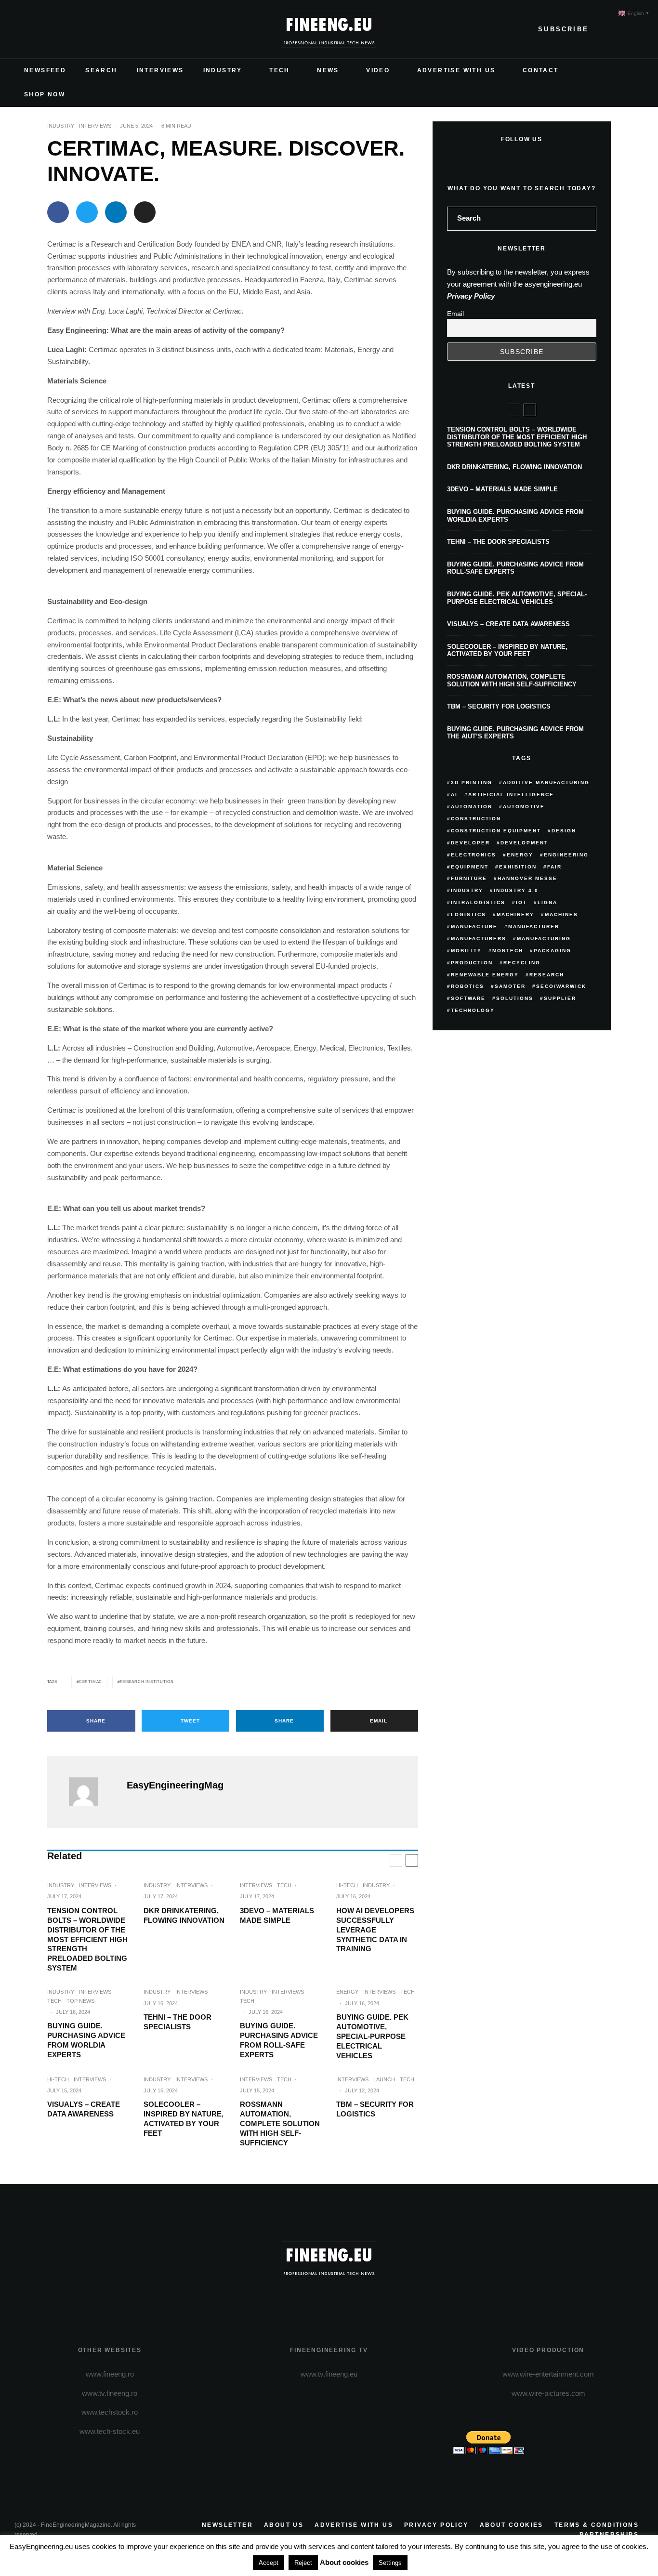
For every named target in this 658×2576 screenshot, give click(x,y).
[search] (586, 219)
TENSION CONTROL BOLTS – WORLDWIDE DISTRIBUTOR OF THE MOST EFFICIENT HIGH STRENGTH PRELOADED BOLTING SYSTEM (87, 1939)
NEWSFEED (45, 70)
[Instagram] (53, 29)
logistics (468, 914)
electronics (474, 855)
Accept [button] (269, 2563)
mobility (466, 951)
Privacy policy (436, 2525)
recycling (522, 963)
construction (476, 819)
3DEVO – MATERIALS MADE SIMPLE (277, 1915)
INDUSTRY (223, 70)
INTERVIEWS (160, 70)
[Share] (58, 212)
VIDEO (378, 70)
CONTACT (541, 70)
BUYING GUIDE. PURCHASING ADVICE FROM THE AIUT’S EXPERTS (515, 733)
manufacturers (479, 939)
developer (470, 843)
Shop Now (45, 94)
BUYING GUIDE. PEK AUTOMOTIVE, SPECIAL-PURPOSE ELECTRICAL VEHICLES (372, 2036)
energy (520, 855)
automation (472, 807)
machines (561, 914)
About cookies (512, 2525)
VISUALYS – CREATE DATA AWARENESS (84, 2109)
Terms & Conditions (597, 2525)
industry (467, 890)
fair (554, 867)
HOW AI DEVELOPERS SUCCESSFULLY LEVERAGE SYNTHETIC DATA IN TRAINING (375, 1930)
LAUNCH (384, 2079)
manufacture (474, 927)
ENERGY (347, 1992)
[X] (38, 29)
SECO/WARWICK (561, 986)
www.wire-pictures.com (548, 2393)
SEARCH (101, 70)
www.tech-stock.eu (110, 2431)
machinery (515, 914)
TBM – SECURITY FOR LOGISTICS (375, 2109)
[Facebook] (22, 29)
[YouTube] (68, 29)
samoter (510, 986)
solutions (515, 998)
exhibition (518, 867)
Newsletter (227, 2525)
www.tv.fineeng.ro (110, 2393)
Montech (508, 951)
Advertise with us (354, 2525)
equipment (470, 867)
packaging (553, 951)
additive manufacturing (546, 782)
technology (473, 1010)
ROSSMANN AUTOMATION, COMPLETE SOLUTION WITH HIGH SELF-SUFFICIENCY (280, 2123)
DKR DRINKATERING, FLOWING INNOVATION (184, 1915)
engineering (566, 855)
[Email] (145, 212)
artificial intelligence (511, 795)
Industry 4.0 (516, 890)
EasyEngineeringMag (175, 1785)
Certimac (91, 1682)
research (547, 975)
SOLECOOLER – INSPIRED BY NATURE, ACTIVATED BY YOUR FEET (184, 2119)
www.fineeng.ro (110, 2374)
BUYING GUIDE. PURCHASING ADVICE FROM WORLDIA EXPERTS (86, 2040)
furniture (469, 878)
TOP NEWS (80, 2001)
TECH (280, 70)
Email (455, 314)
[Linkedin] (84, 29)
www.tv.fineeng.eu (329, 2374)
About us (284, 2525)
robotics (467, 986)
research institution (147, 1682)
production (472, 963)
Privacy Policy (471, 296)
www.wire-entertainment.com (548, 2374)
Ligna (547, 902)
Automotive (524, 807)
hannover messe (527, 878)
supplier (560, 998)
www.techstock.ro (110, 2412)
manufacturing (544, 939)
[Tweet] (87, 212)
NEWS (328, 70)
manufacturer (534, 927)
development (524, 843)
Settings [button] (390, 2563)
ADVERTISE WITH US (456, 70)
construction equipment (496, 831)
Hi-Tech (347, 1885)
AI (454, 795)
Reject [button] (303, 2563)
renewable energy (485, 975)
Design (564, 831)
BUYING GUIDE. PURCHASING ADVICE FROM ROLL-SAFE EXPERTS (279, 2040)
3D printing (472, 782)
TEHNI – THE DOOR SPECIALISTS (178, 2022)
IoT (521, 902)
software (468, 998)
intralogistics (478, 902)
